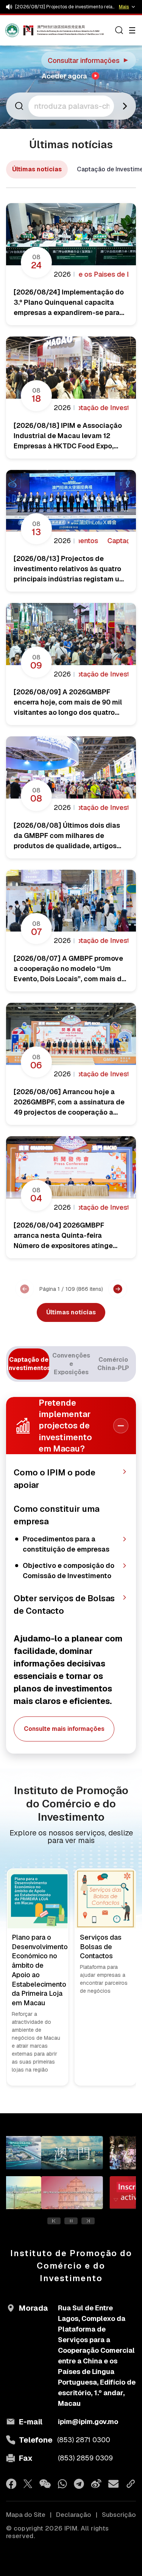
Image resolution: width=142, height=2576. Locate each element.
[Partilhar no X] (28, 2484)
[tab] (29, 1364)
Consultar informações (89, 60)
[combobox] (72, 106)
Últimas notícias (37, 169)
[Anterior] (25, 1289)
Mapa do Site (26, 2515)
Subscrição (119, 2515)
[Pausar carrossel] (71, 2221)
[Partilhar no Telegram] (79, 2484)
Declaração (74, 2515)
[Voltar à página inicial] (20, 30)
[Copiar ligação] (131, 2484)
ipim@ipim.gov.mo (88, 2422)
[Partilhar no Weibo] (96, 2484)
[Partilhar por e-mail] (113, 2484)
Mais (124, 7)
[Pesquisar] (119, 30)
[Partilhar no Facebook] (11, 2484)
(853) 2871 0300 (84, 2440)
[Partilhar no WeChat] (45, 2484)
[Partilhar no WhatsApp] (62, 2484)
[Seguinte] (118, 1289)
